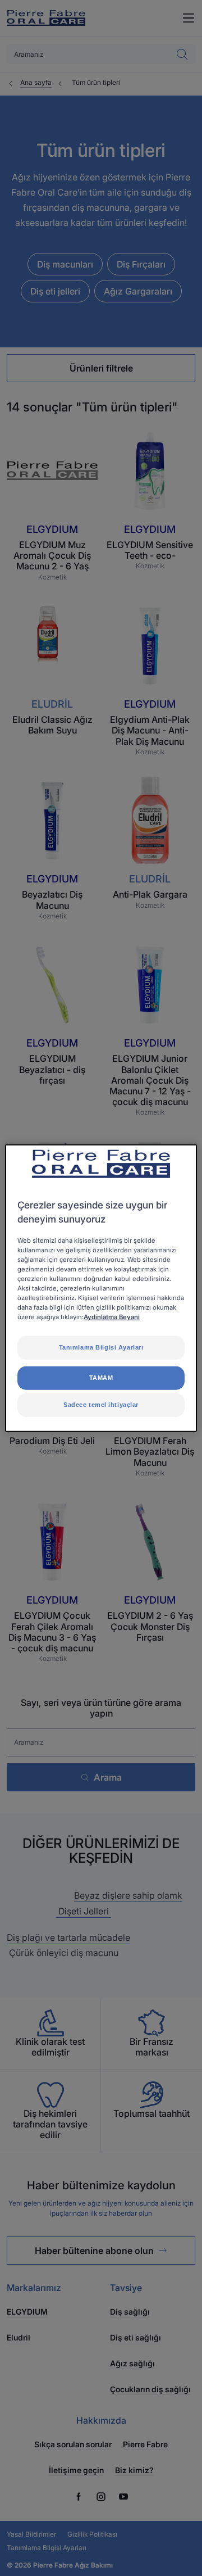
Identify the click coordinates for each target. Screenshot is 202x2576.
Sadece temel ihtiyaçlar (101, 1405)
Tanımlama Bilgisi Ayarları (101, 1347)
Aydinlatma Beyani (112, 1317)
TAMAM (101, 1378)
